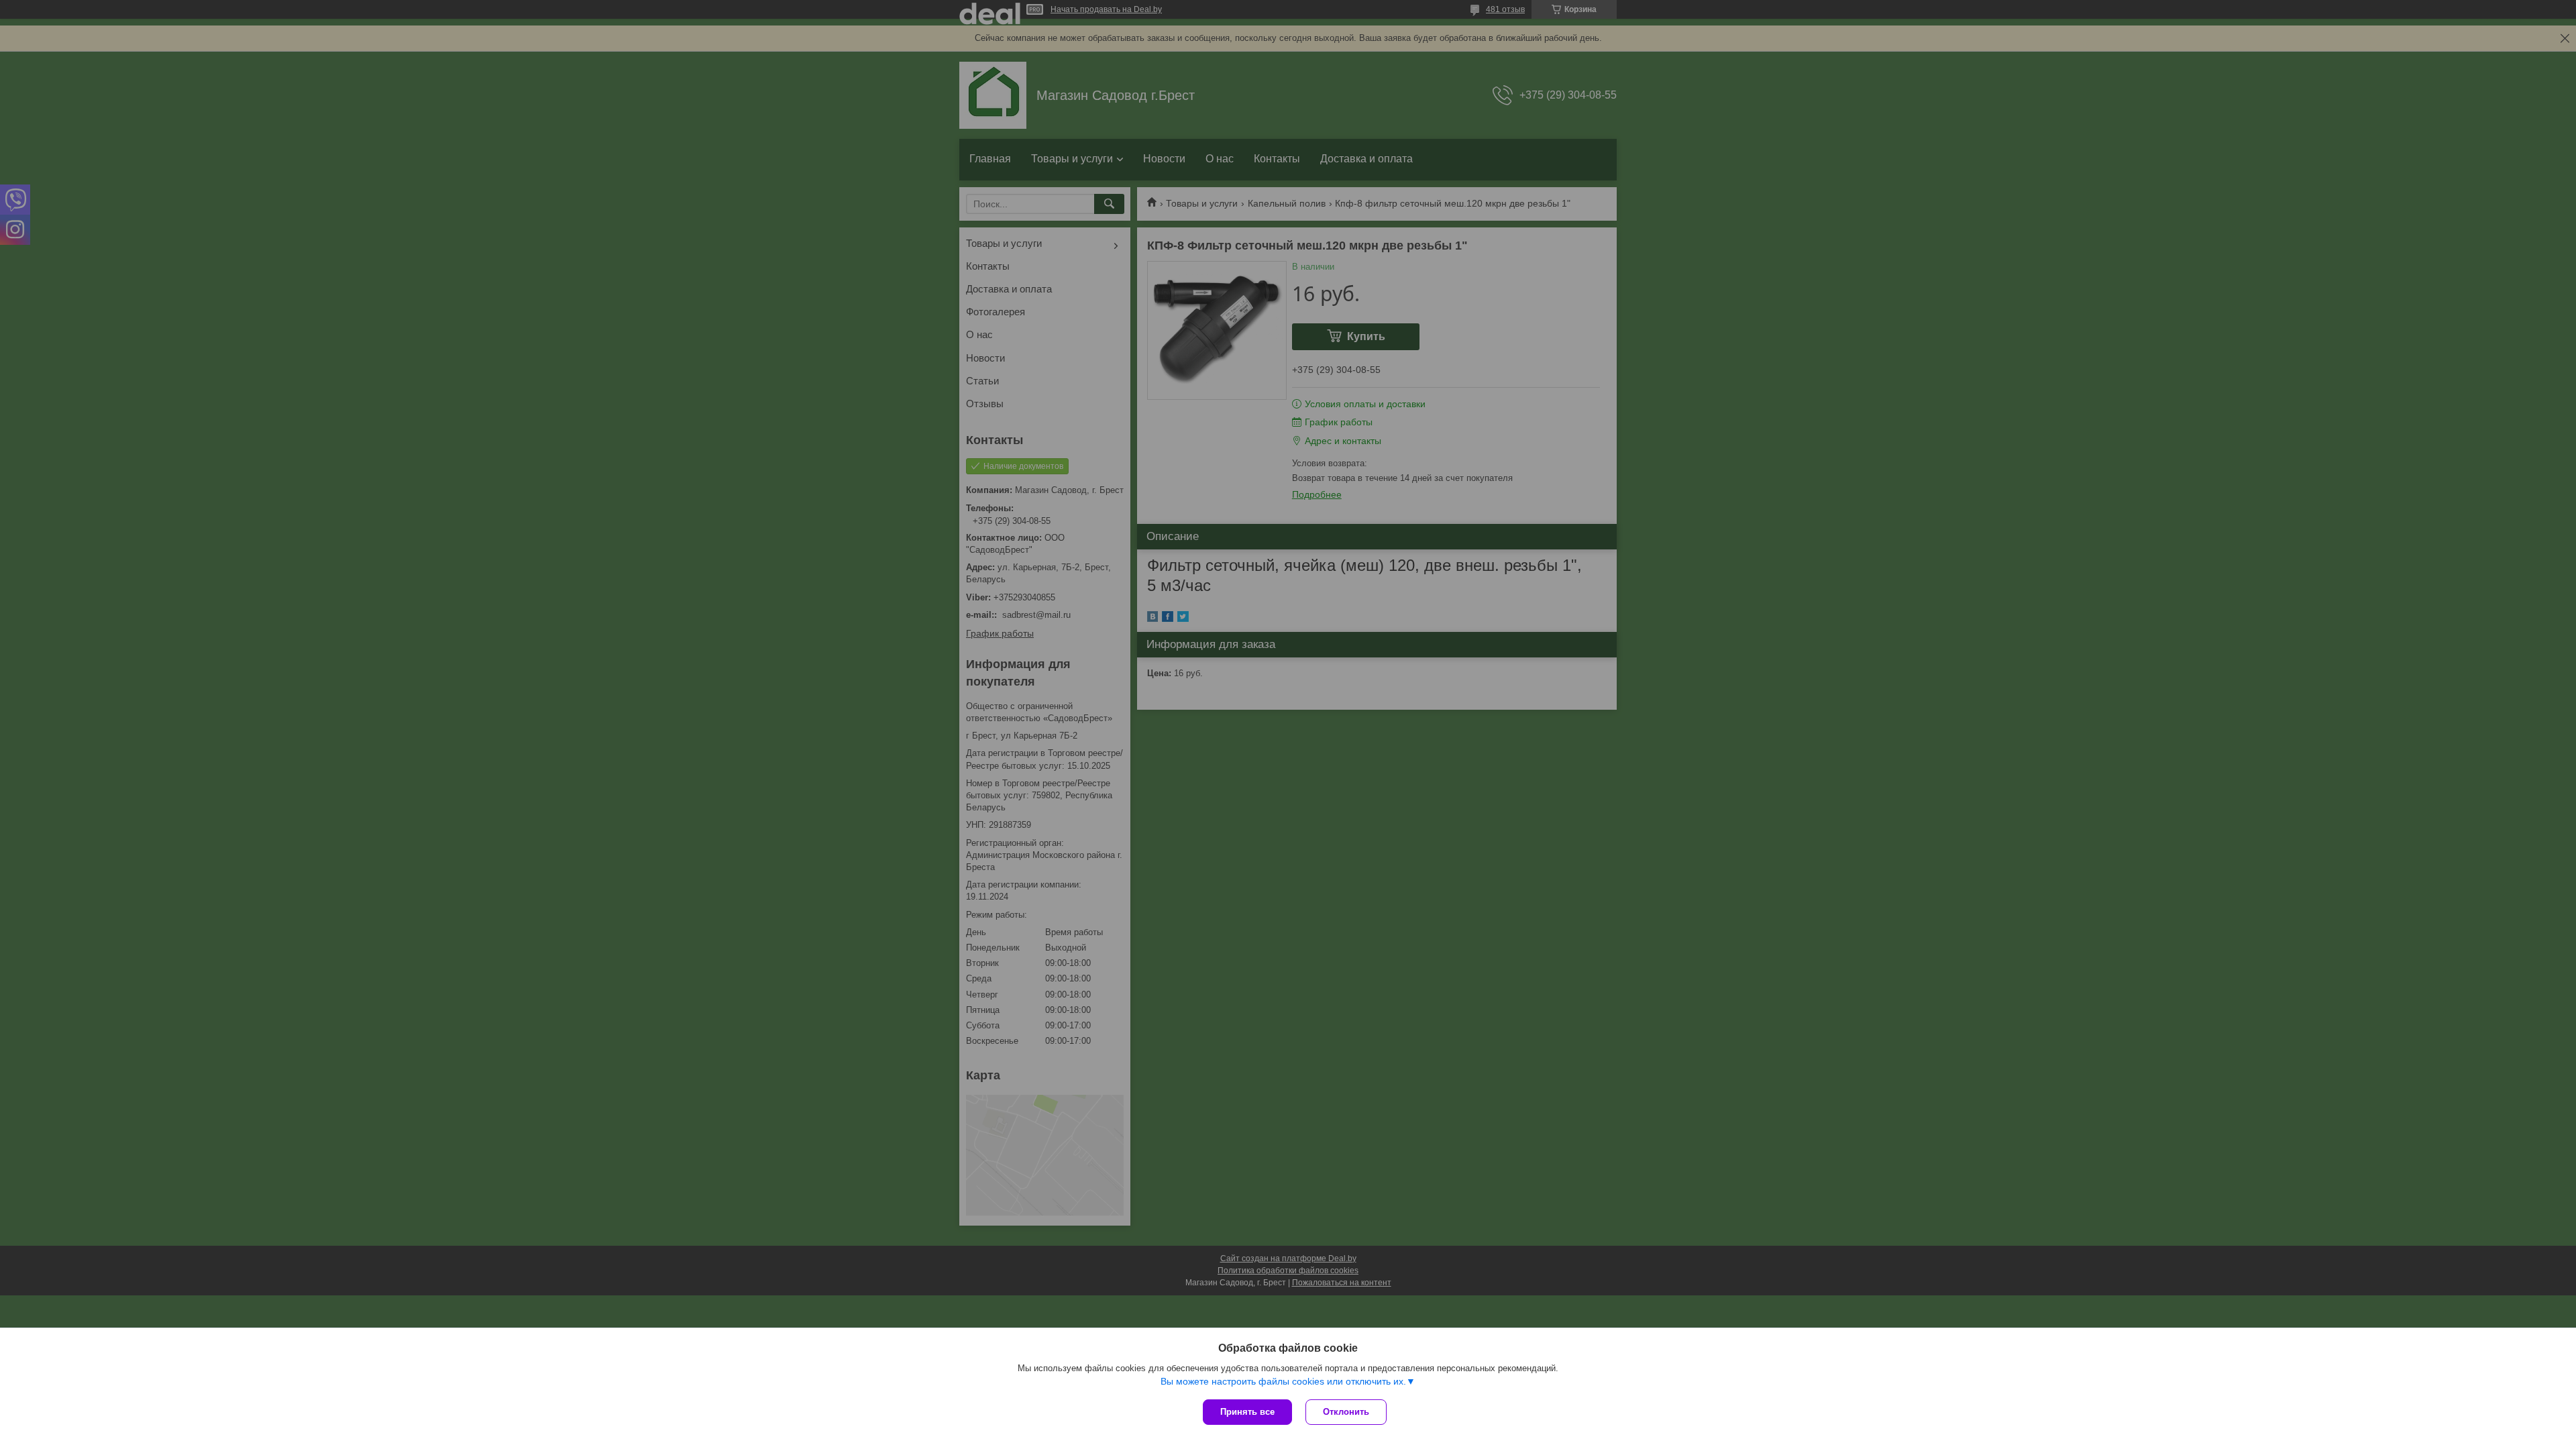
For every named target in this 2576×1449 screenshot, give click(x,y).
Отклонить (1346, 1412)
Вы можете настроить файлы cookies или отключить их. (1283, 1381)
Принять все (1247, 1412)
